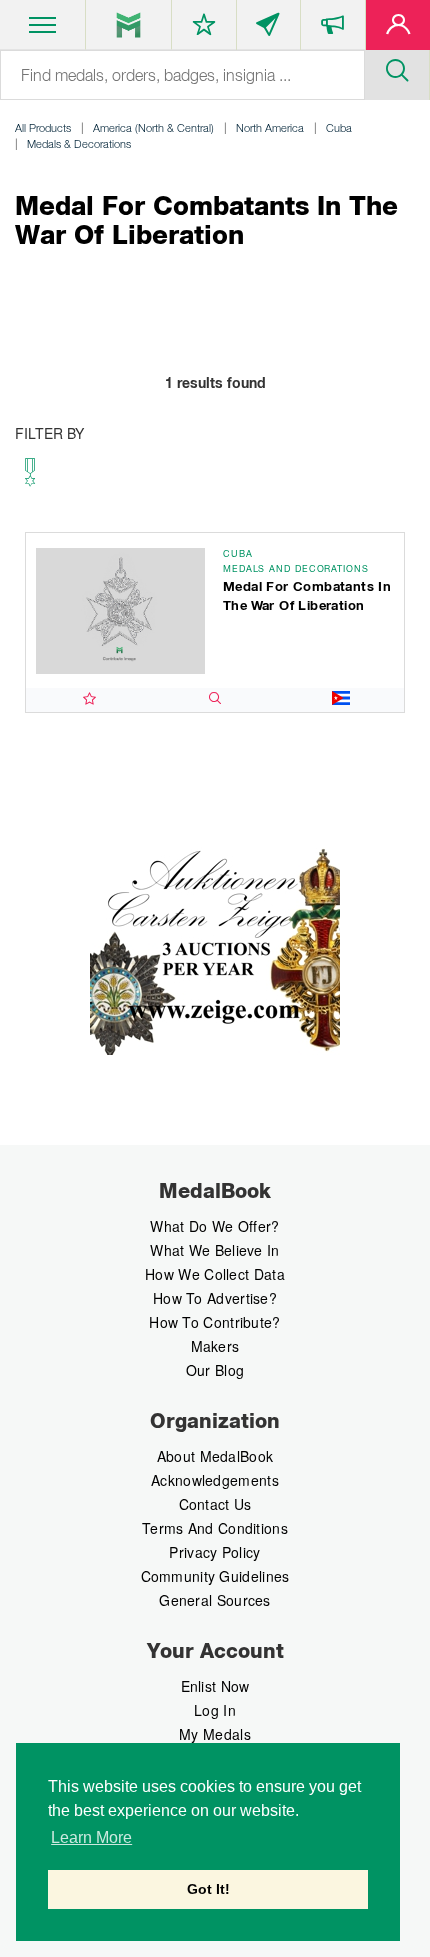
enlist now (215, 1686)
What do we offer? (214, 1226)
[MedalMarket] (333, 29)
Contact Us (215, 1504)
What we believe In (214, 1250)
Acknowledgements (215, 1480)
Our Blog (215, 1370)
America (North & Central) (153, 127)
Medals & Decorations (79, 143)
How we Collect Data (215, 1274)
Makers (215, 1346)
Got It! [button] (208, 1889)
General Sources (215, 1600)
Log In (215, 1710)
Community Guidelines (215, 1576)
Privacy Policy (214, 1552)
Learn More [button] (91, 1837)
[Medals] (128, 25)
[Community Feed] (269, 29)
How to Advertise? (215, 1298)
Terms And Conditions (215, 1528)
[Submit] (397, 68)
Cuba (339, 127)
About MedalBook (215, 1456)
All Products (43, 127)
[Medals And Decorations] (29, 477)
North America (270, 127)
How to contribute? (214, 1322)
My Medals (215, 1734)
